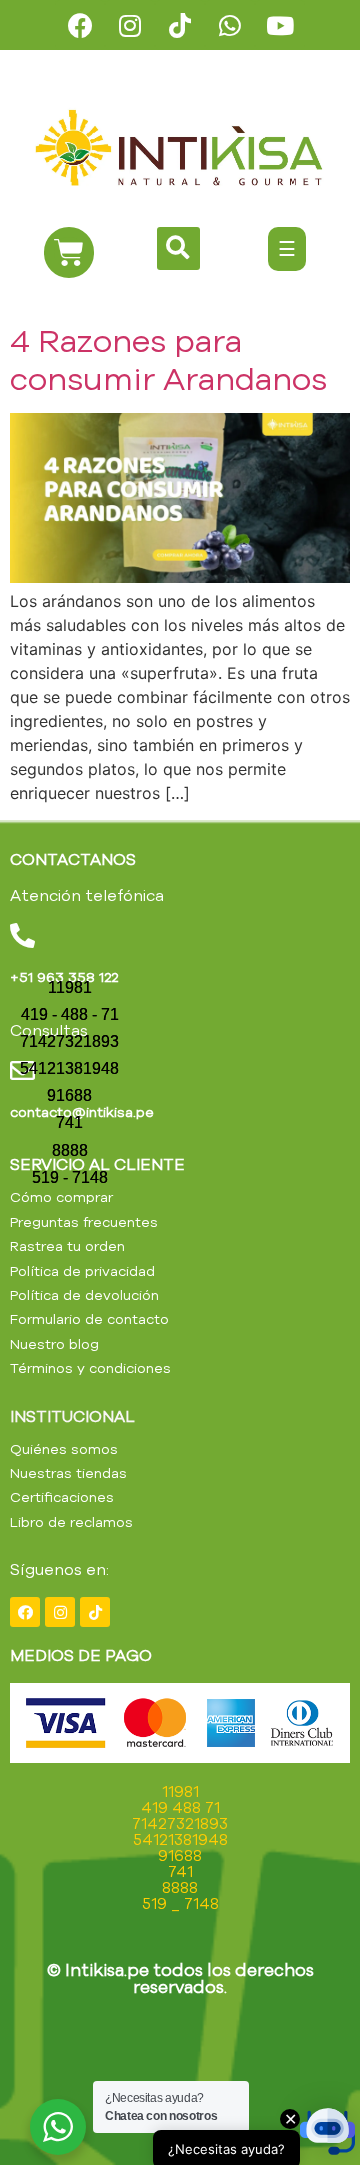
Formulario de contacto (89, 1319)
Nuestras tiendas (68, 1473)
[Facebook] (80, 25)
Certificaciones (62, 1497)
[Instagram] (130, 25)
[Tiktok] (180, 25)
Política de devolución (84, 1295)
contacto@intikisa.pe (82, 1112)
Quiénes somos (64, 1449)
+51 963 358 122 (64, 977)
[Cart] (69, 252)
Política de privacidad (82, 1271)
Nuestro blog (54, 1344)
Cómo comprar (61, 1197)
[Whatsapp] (230, 25)
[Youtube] (280, 25)
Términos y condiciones (90, 1368)
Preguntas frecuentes (84, 1222)
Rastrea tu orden (67, 1246)
